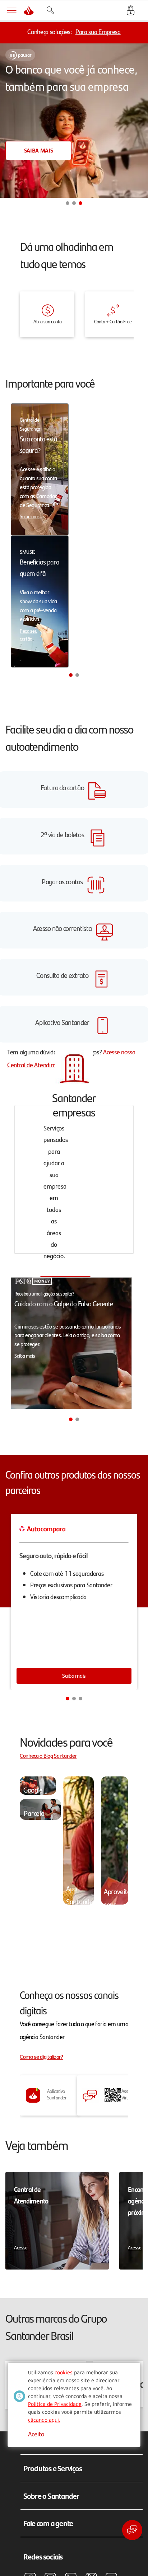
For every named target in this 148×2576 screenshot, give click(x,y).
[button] (68, 203)
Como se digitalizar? (41, 2057)
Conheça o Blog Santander (48, 1755)
